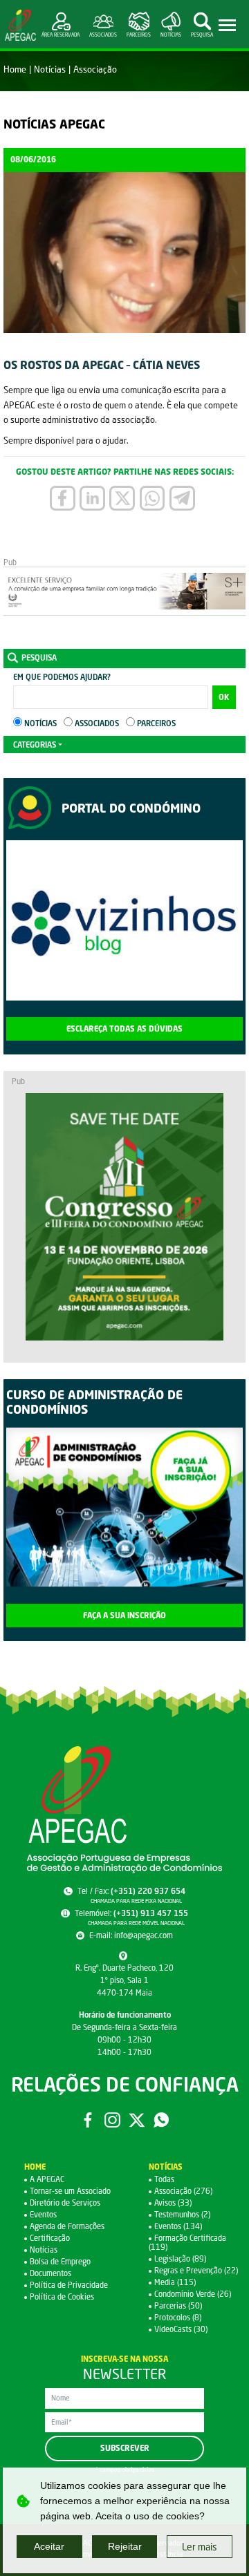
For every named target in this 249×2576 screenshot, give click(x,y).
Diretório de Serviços (65, 2203)
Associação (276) (183, 2191)
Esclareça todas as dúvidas (124, 1029)
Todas (164, 2179)
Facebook (88, 2120)
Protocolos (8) (178, 2317)
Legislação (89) (180, 2258)
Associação (95, 69)
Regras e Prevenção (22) (196, 2270)
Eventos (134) (178, 2226)
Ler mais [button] (200, 2547)
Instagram (112, 2120)
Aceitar (49, 2546)
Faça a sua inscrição (124, 1616)
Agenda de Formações (67, 2226)
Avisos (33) (173, 2203)
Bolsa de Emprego (60, 2261)
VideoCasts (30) (181, 2329)
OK (224, 697)
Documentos (50, 2273)
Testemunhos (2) (182, 2214)
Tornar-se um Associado (70, 2191)
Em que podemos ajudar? (62, 677)
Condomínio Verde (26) (193, 2294)
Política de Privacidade (69, 2285)
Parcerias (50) (178, 2305)
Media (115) (175, 2282)
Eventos (43, 2214)
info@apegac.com (144, 1935)
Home (15, 69)
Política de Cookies (62, 2296)
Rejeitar (125, 2546)
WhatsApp (161, 2120)
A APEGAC (47, 2179)
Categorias (35, 745)
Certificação (50, 2238)
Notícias (50, 69)
